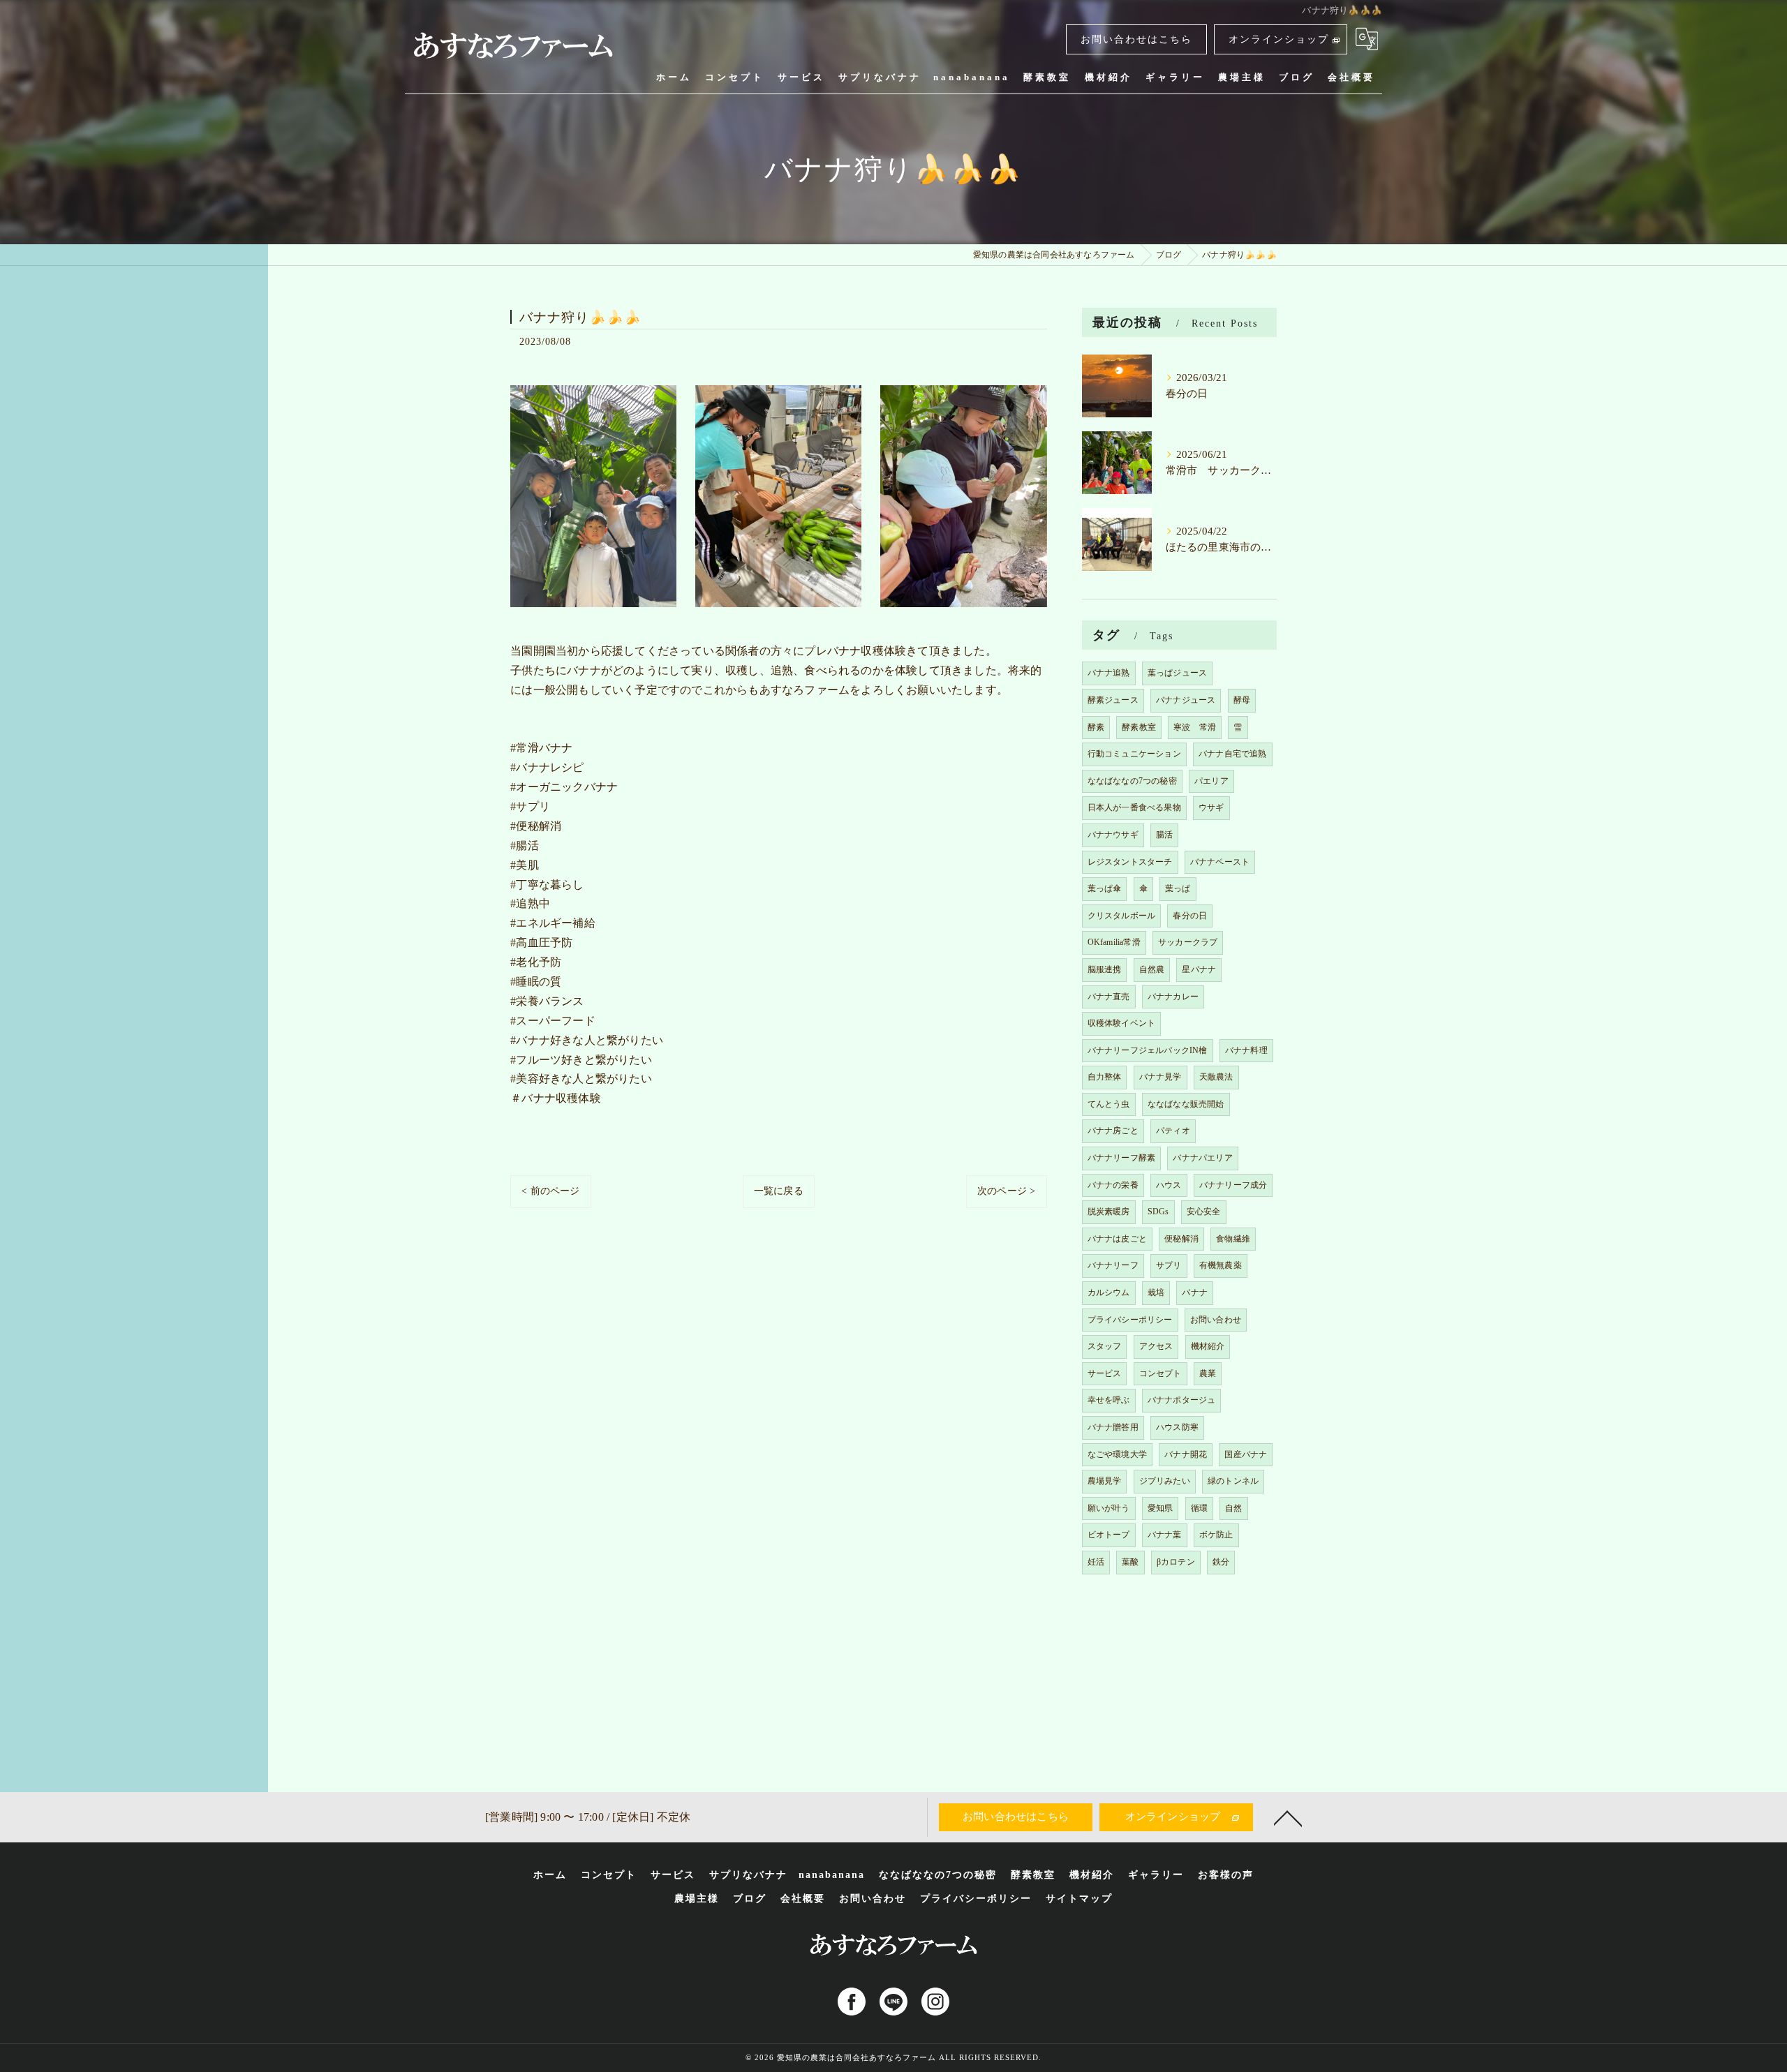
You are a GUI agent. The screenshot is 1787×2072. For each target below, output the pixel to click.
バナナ (1195, 1292)
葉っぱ (1178, 888)
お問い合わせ (1216, 1320)
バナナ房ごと (1113, 1131)
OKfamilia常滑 (1114, 942)
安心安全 (1204, 1212)
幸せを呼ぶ (1109, 1400)
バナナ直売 (1109, 997)
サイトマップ (1079, 1899)
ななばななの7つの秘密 (1132, 781)
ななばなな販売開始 (1186, 1104)
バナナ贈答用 (1113, 1427)
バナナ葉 (1165, 1535)
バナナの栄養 (1113, 1185)
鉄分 (1221, 1562)
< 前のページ (550, 1191)
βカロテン (1176, 1562)
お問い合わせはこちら (1136, 39)
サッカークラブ (1188, 942)
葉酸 (1130, 1562)
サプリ (1169, 1265)
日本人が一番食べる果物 (1134, 807)
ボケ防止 (1216, 1535)
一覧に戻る (779, 1191)
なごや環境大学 (1117, 1454)
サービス (1105, 1373)
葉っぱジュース (1177, 673)
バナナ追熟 (1109, 673)
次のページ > (1006, 1191)
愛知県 (1161, 1508)
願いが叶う (1109, 1508)
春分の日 (1190, 916)
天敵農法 (1216, 1077)
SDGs (1158, 1212)
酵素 (1096, 727)
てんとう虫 (1109, 1104)
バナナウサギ (1113, 835)
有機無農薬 (1221, 1265)
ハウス (1169, 1185)
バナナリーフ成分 (1233, 1185)
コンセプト (1161, 1373)
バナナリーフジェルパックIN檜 (1148, 1050)
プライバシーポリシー (1130, 1320)
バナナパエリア (1202, 1158)
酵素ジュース (1113, 700)
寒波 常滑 (1195, 727)
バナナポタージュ (1182, 1400)
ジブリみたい (1165, 1481)
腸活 (1164, 835)
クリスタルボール (1122, 916)
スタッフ (1105, 1346)
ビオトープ (1109, 1535)
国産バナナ (1246, 1454)
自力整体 (1105, 1077)
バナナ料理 (1246, 1050)
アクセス (1156, 1346)
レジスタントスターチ (1130, 862)
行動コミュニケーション (1134, 754)
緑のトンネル (1233, 1481)
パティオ (1173, 1131)
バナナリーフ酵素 (1122, 1158)
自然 (1233, 1508)
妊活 (1096, 1562)
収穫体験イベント (1122, 1023)
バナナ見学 (1161, 1077)
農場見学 (1105, 1481)
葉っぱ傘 (1105, 888)
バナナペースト (1220, 862)
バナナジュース (1186, 700)
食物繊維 (1233, 1239)
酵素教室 (1139, 727)
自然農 (1152, 969)
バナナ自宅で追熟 (1233, 754)
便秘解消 (1181, 1239)
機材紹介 (1208, 1346)
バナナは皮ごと (1117, 1239)
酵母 (1242, 700)
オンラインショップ (1279, 39)
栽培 (1156, 1292)
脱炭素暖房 (1109, 1212)
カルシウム (1109, 1292)
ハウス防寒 (1177, 1427)
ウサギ (1211, 807)
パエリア (1211, 781)
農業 (1208, 1373)
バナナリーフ (1113, 1265)
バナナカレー (1173, 997)
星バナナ (1199, 969)
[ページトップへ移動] (1288, 1817)
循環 (1199, 1508)
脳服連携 (1105, 969)
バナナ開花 (1186, 1454)
